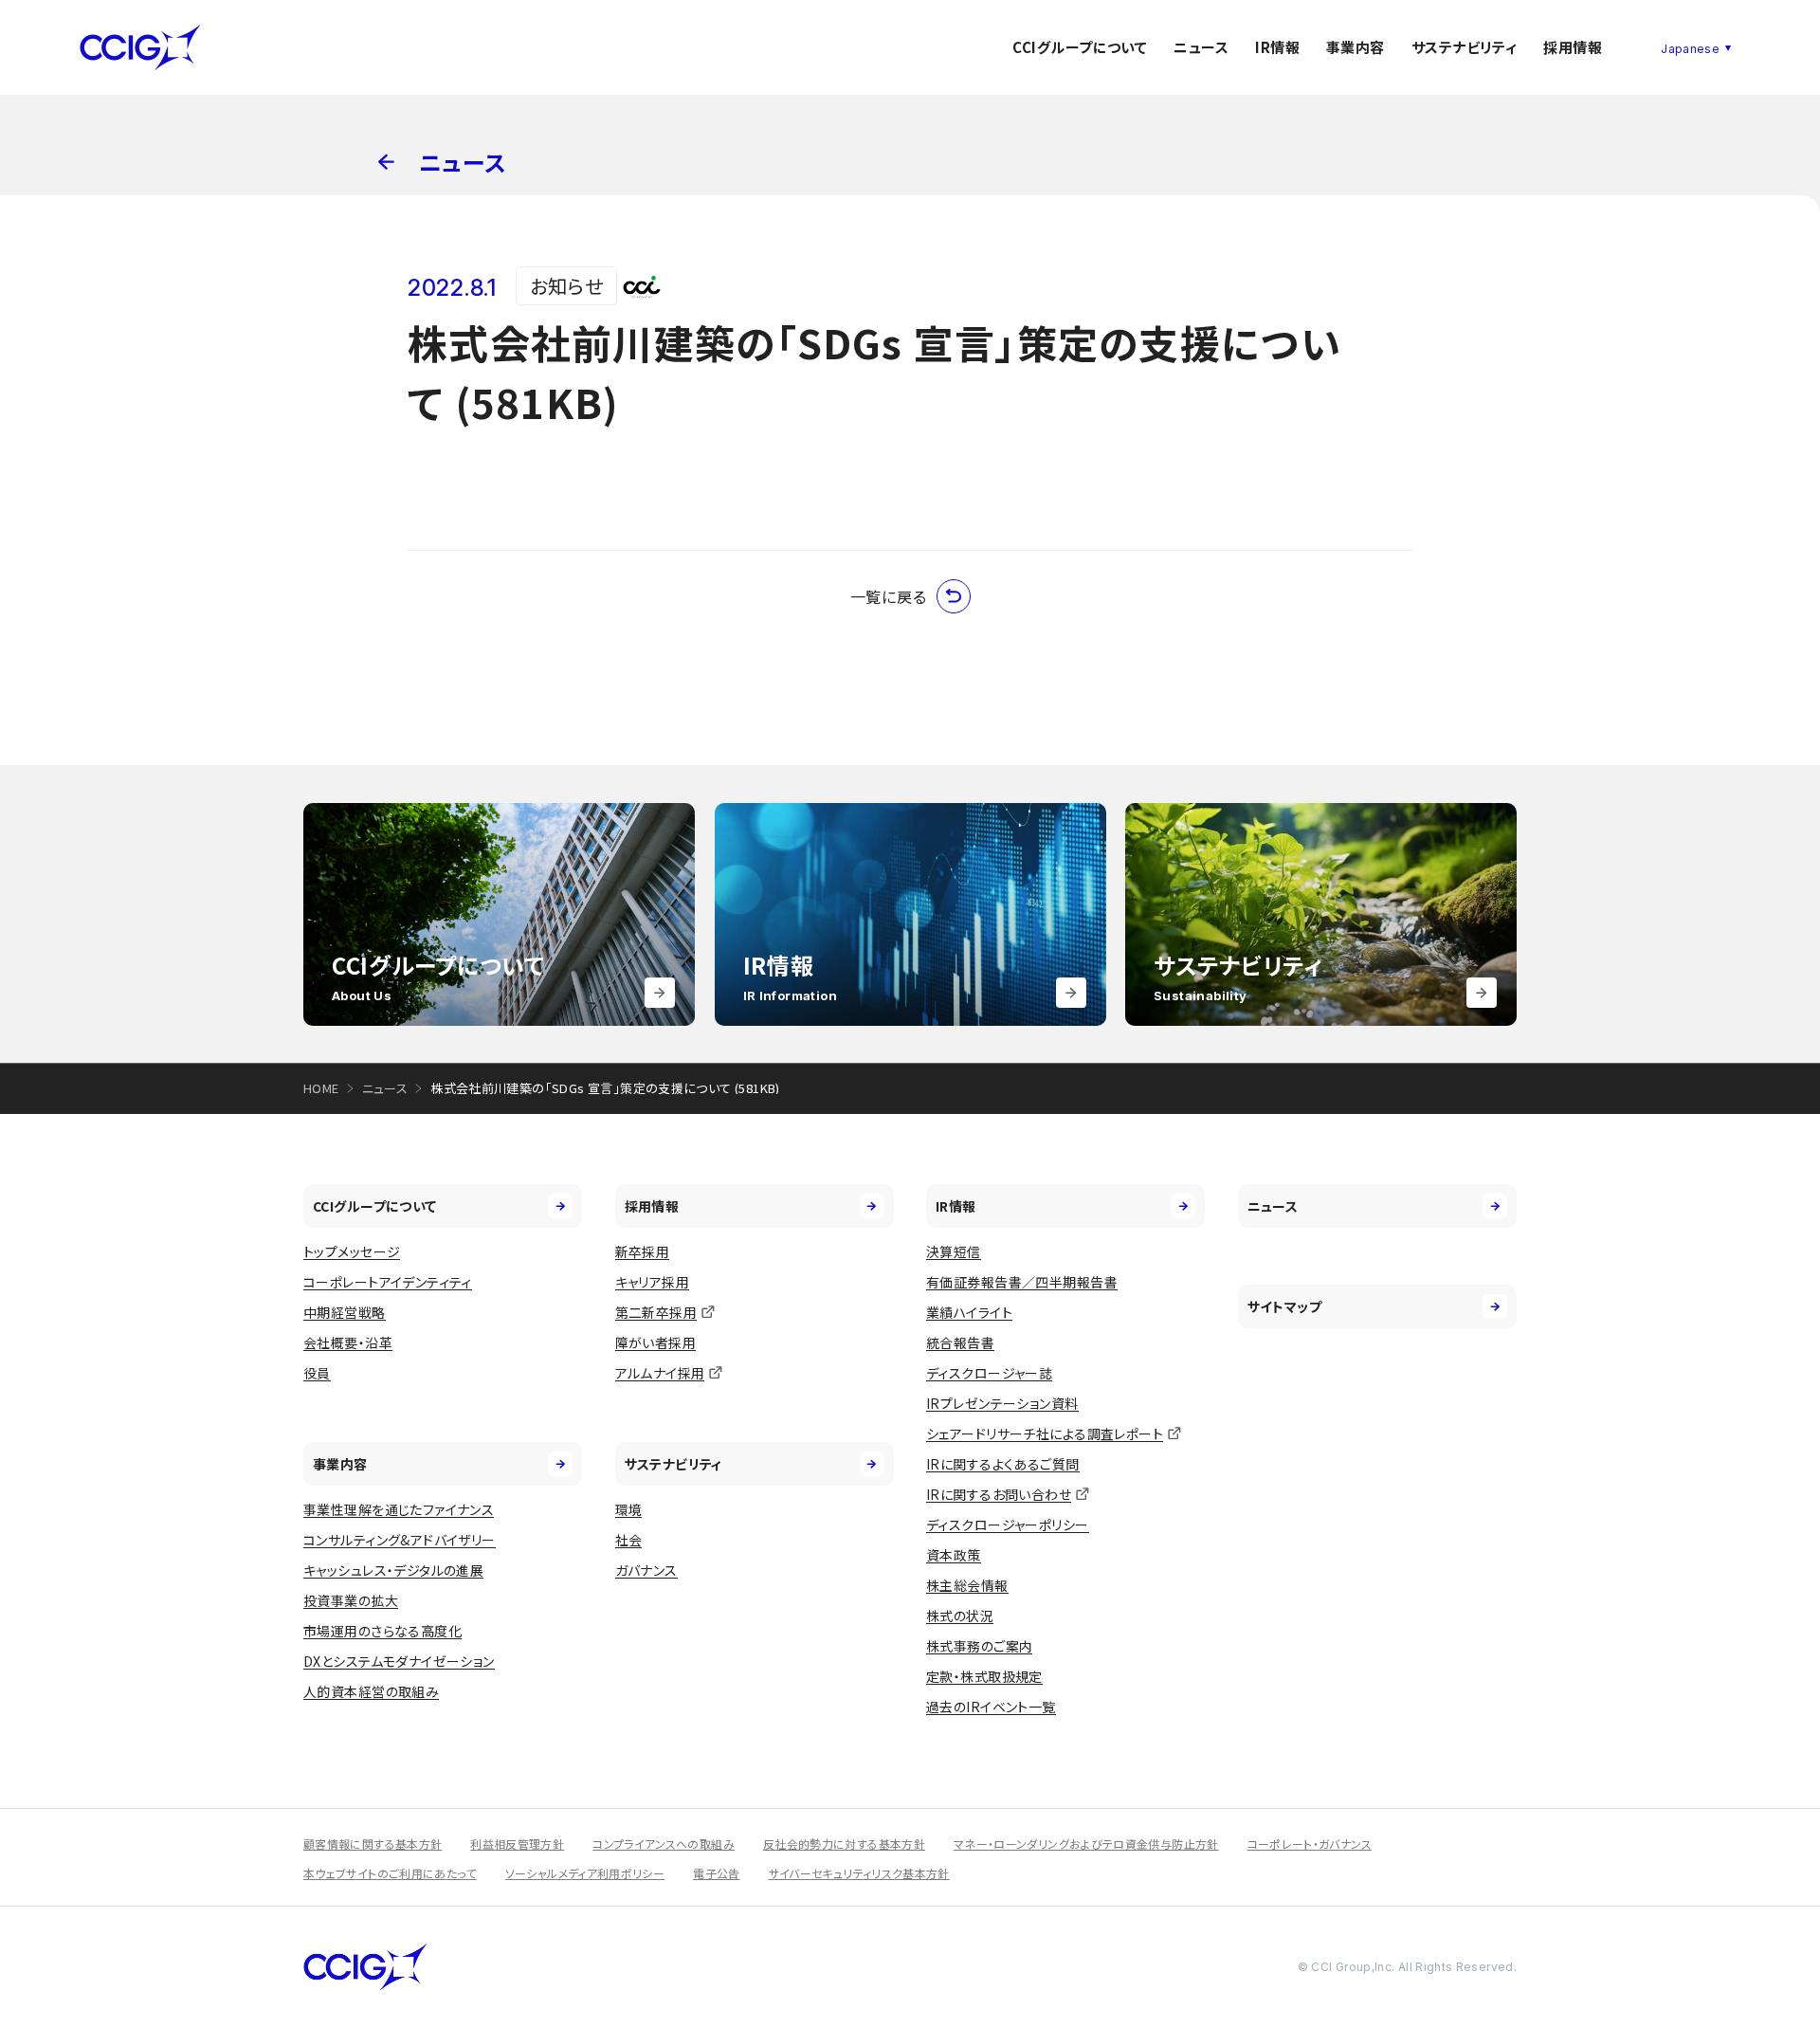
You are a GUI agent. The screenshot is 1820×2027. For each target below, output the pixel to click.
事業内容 (1356, 47)
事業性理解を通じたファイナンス (399, 1509)
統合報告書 (960, 1342)
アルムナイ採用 (660, 1373)
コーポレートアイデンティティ (388, 1282)
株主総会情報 (967, 1585)
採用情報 (1573, 47)
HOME (321, 1088)
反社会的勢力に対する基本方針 (844, 1844)
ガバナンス (646, 1570)
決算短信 (954, 1251)
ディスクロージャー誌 (989, 1373)
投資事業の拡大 (351, 1600)
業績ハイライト (969, 1312)
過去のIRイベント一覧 (991, 1707)
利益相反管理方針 (517, 1844)
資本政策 (954, 1555)
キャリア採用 (653, 1282)
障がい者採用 (656, 1342)
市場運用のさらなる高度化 (382, 1631)
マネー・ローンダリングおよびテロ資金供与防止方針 (1086, 1844)
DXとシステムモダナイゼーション (399, 1661)
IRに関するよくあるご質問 (1002, 1464)
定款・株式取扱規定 (984, 1676)
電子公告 (716, 1873)
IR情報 (1277, 47)
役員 (317, 1373)
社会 (629, 1540)
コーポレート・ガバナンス (1310, 1844)
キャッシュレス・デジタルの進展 (393, 1570)
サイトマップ (1285, 1306)
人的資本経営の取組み (371, 1691)
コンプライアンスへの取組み (664, 1844)
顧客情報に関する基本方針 (373, 1844)
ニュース (1201, 47)
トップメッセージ (352, 1251)
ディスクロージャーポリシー (1007, 1525)
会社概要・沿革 (348, 1342)
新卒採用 (643, 1251)
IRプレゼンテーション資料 (1002, 1403)
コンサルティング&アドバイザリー (400, 1540)
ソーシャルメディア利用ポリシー (585, 1873)
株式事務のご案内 (979, 1646)
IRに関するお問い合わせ (999, 1494)
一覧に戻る (889, 596)
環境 (629, 1509)
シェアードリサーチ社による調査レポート (1045, 1434)
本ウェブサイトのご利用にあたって (390, 1873)
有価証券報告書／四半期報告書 (1022, 1282)
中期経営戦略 (345, 1312)
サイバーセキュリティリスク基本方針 (859, 1873)
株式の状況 (960, 1616)
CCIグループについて (1080, 47)
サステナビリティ (1465, 47)
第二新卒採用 (656, 1312)
